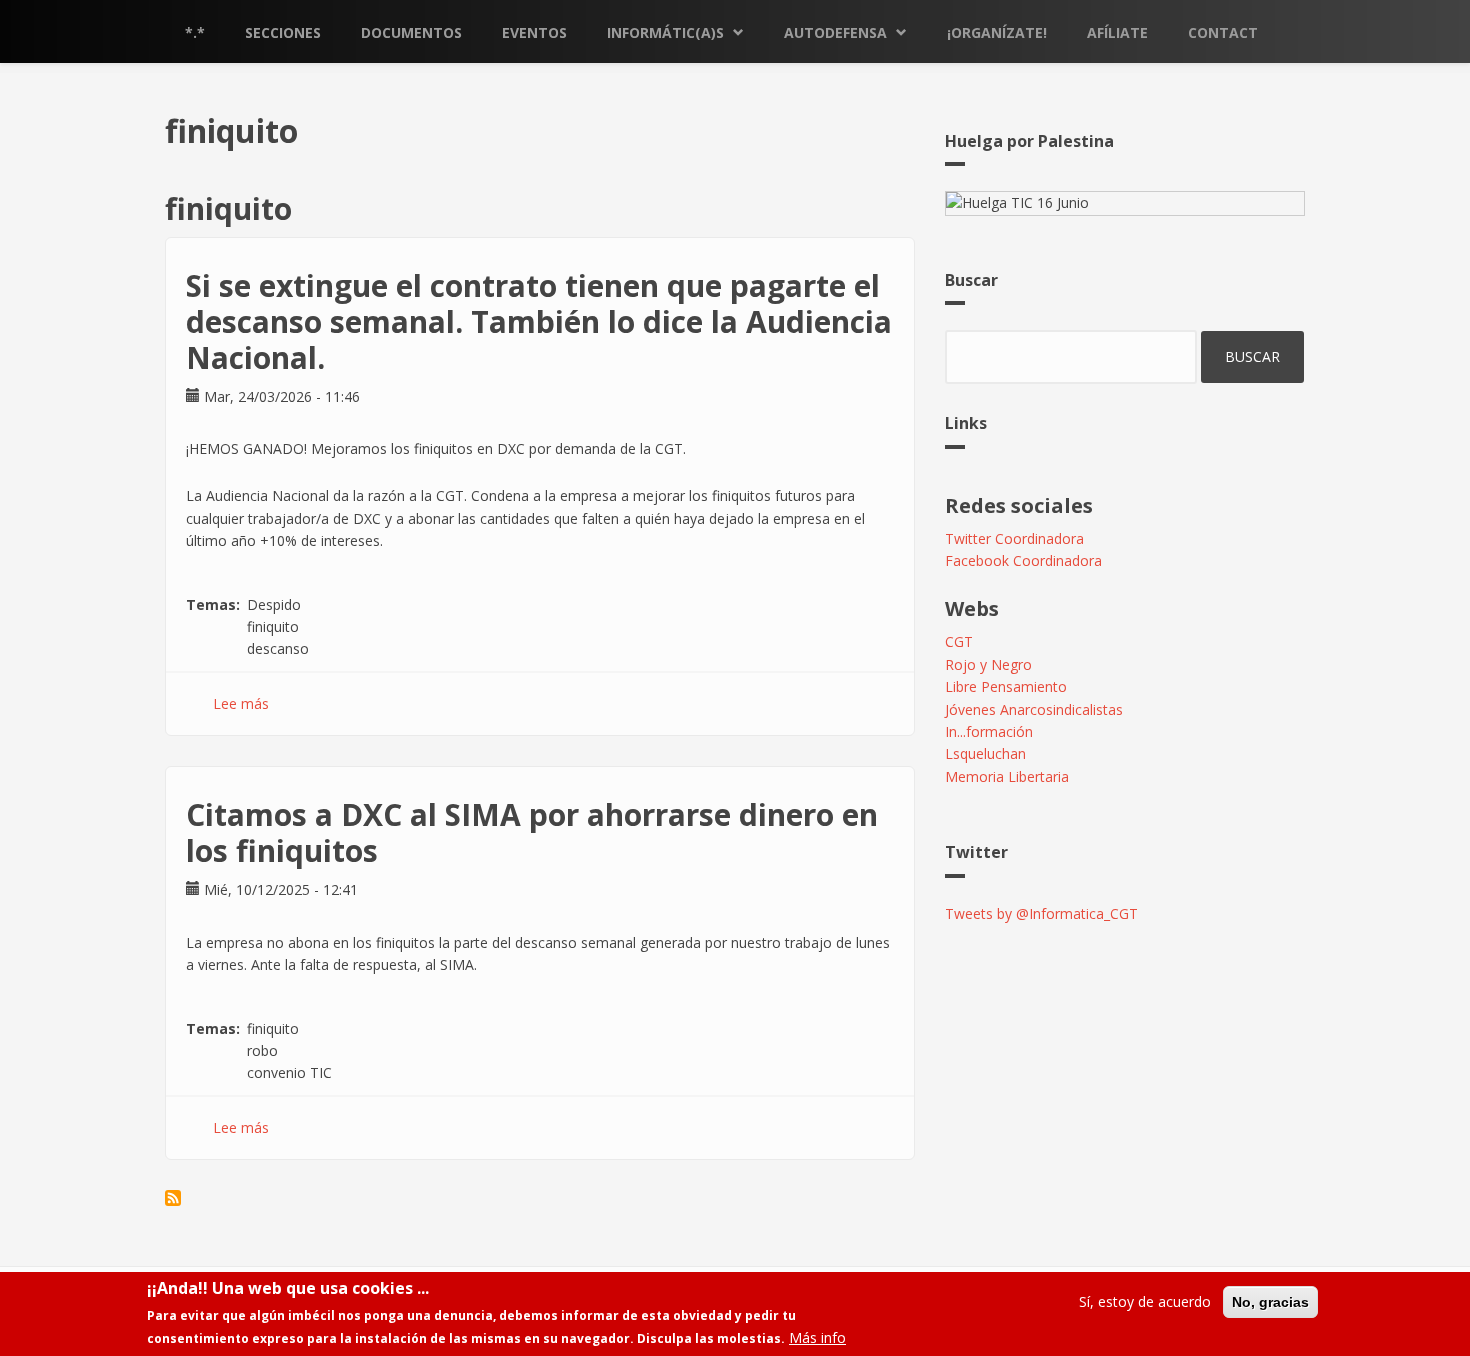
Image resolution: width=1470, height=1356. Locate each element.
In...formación (989, 731)
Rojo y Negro (988, 664)
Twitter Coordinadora (1014, 538)
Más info (817, 1337)
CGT (959, 641)
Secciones (283, 32)
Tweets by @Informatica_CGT (1041, 913)
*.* (195, 32)
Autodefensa (835, 32)
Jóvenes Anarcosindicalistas (1034, 709)
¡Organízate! (997, 32)
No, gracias (1270, 1302)
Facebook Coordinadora (1023, 560)
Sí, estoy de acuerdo (1145, 1301)
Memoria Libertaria (1007, 776)
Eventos (534, 32)
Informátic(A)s (665, 32)
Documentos (411, 32)
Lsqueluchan (985, 753)
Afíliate (1117, 32)
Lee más (241, 703)
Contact (1223, 32)
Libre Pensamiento (1006, 686)
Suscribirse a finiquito (173, 1198)
